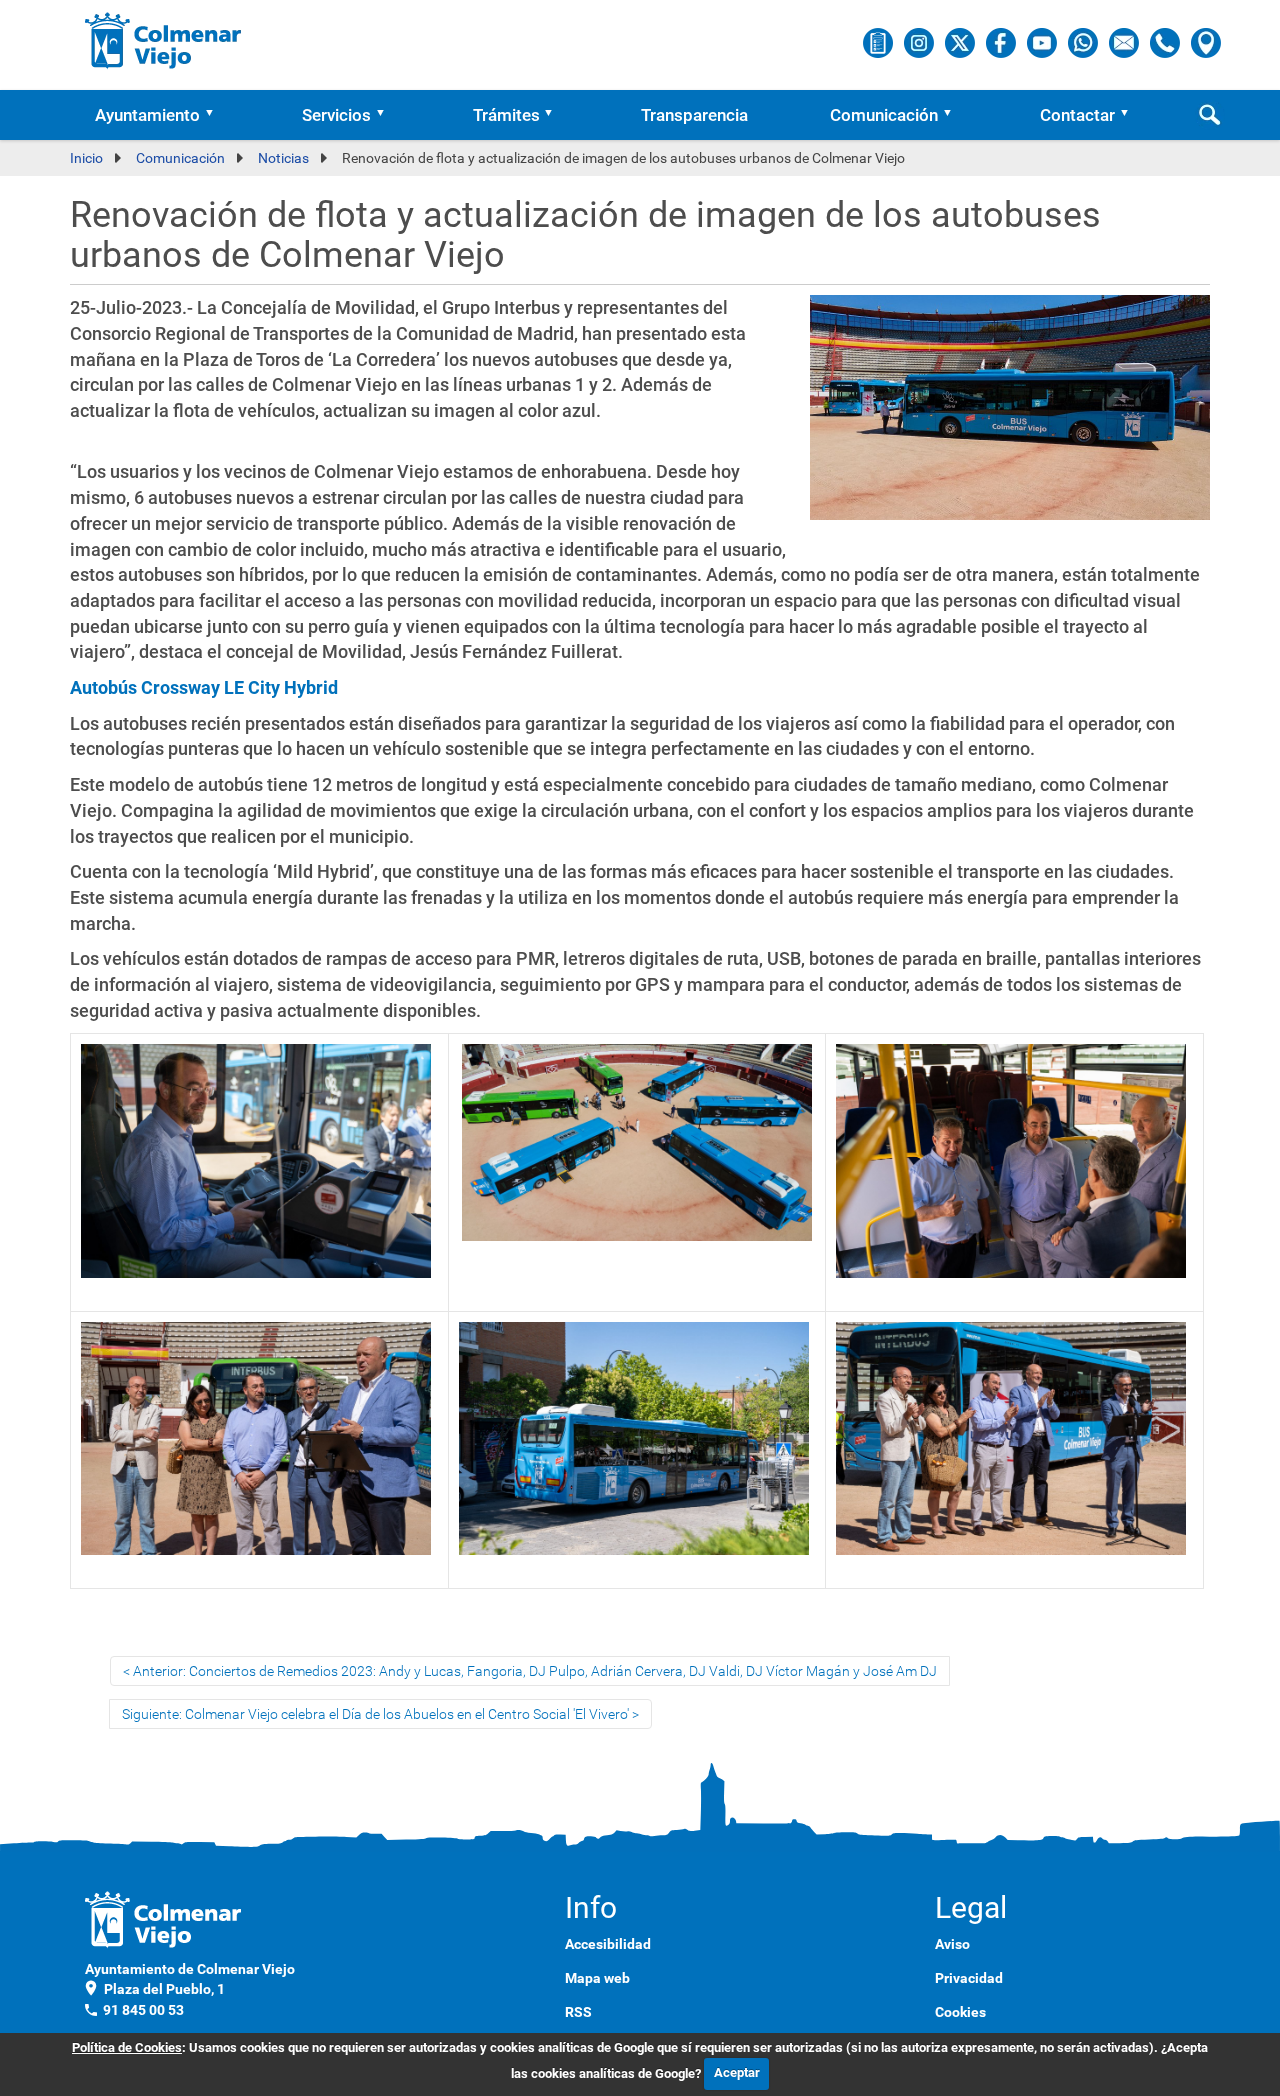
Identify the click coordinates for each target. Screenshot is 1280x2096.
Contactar (1077, 115)
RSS (578, 2012)
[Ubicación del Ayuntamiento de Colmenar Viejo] (1206, 42)
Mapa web (597, 1978)
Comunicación (884, 115)
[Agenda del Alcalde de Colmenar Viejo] (879, 42)
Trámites (506, 115)
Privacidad (969, 1978)
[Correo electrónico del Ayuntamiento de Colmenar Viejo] (1125, 42)
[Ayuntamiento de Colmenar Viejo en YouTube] (1043, 42)
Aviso (952, 1944)
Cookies (960, 2012)
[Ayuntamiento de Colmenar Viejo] (163, 40)
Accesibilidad (608, 1944)
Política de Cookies (127, 2047)
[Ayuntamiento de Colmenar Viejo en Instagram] (920, 42)
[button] (216, 115)
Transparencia (694, 115)
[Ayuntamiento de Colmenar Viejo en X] (961, 42)
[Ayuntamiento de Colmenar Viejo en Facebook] (1002, 42)
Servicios (336, 115)
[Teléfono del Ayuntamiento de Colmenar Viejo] (1166, 42)
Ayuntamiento (147, 115)
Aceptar (737, 2072)
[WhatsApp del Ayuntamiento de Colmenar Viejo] (1084, 42)
